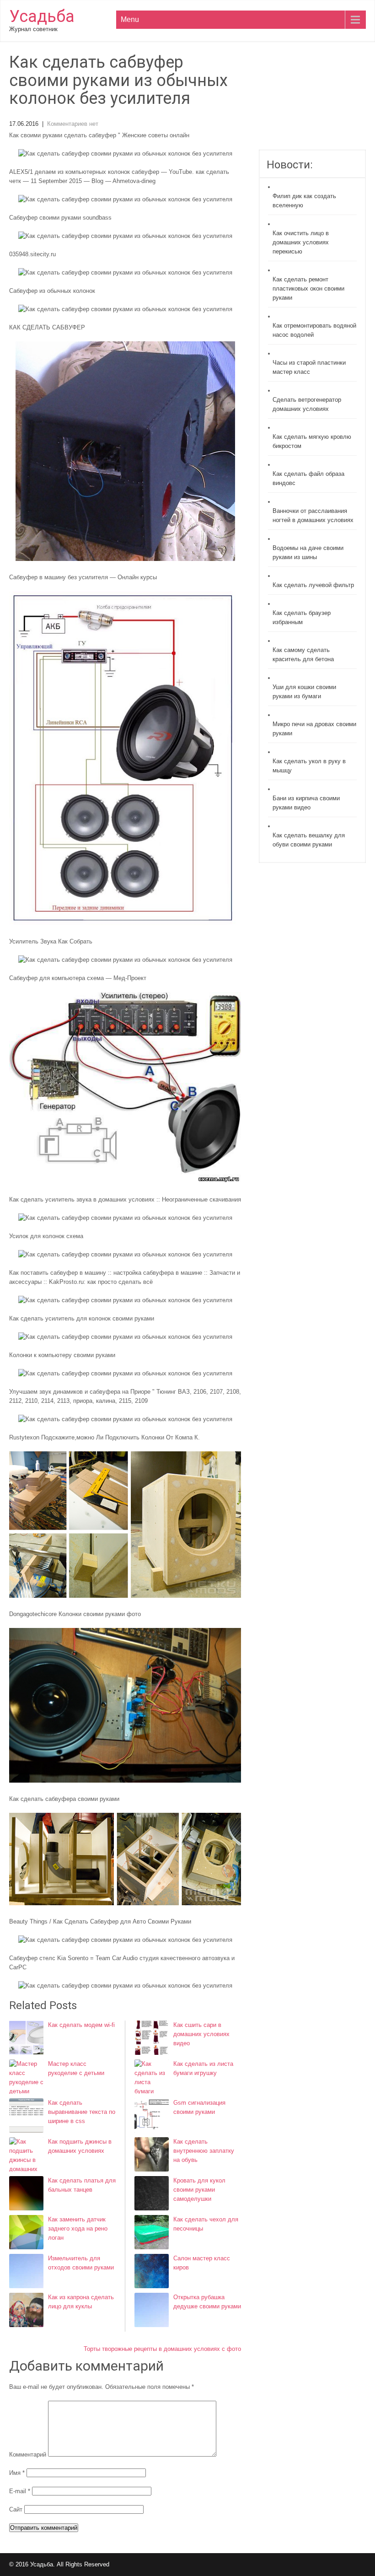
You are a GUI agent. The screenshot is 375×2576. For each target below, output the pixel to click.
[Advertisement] (312, 102)
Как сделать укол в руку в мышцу (309, 766)
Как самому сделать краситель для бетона (303, 655)
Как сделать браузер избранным (302, 617)
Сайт (16, 2509)
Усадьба (42, 16)
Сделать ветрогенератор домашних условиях (307, 404)
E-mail (20, 2491)
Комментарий (28, 2455)
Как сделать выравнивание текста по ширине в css (82, 2112)
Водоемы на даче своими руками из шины (308, 552)
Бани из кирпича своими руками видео (306, 803)
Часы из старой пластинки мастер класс (309, 367)
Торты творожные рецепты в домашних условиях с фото (162, 2349)
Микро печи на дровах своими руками (314, 729)
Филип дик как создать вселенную (304, 201)
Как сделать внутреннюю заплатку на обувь (204, 2151)
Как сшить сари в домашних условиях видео (201, 2034)
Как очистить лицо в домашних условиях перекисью (301, 242)
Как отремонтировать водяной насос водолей (314, 330)
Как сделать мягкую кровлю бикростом (312, 441)
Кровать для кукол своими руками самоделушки (199, 2190)
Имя (17, 2473)
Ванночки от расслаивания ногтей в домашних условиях (313, 515)
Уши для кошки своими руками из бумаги (304, 692)
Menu (130, 19)
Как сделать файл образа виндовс (308, 478)
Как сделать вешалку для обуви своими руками (309, 840)
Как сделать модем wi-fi (81, 2025)
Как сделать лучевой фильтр (313, 585)
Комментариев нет (73, 124)
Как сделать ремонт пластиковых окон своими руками (308, 288)
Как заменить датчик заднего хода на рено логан (78, 2228)
